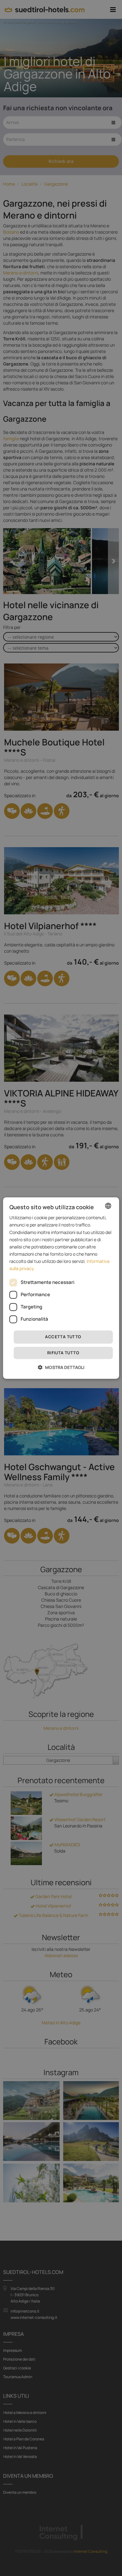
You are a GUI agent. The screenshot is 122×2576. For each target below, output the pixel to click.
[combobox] (108, 1206)
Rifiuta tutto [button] (63, 1353)
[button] (61, 1367)
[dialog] (61, 1288)
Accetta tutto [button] (63, 1337)
